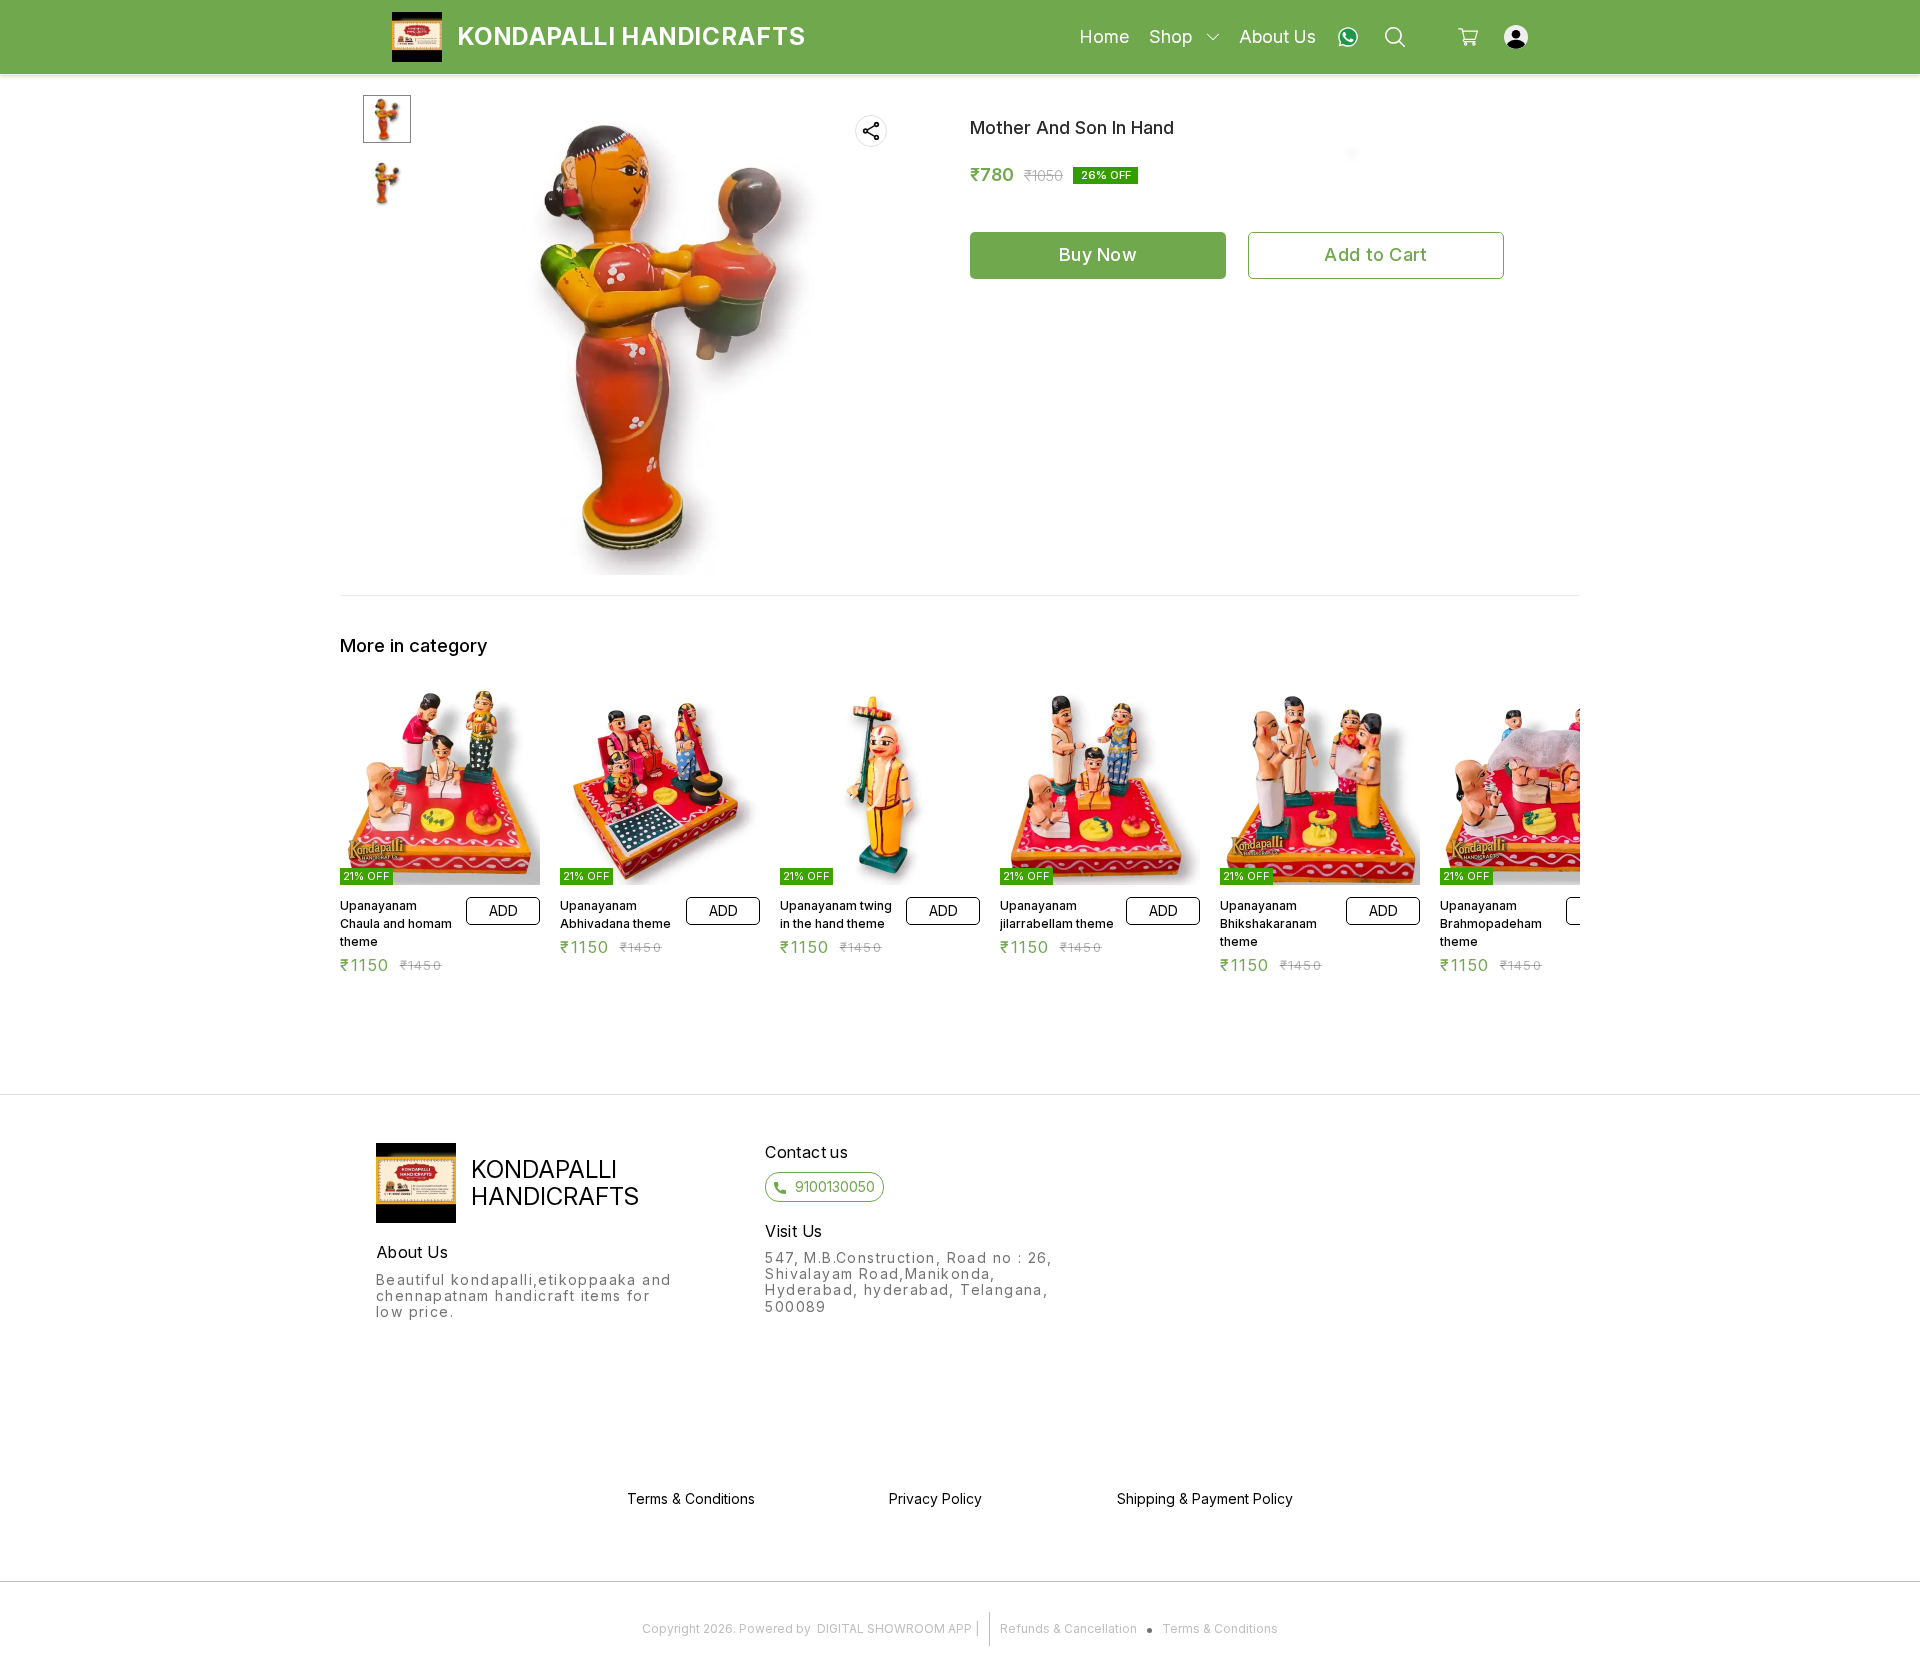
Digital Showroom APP (894, 1628)
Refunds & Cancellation (1068, 1628)
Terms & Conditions (1220, 1628)
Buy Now (1098, 254)
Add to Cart (1375, 254)
